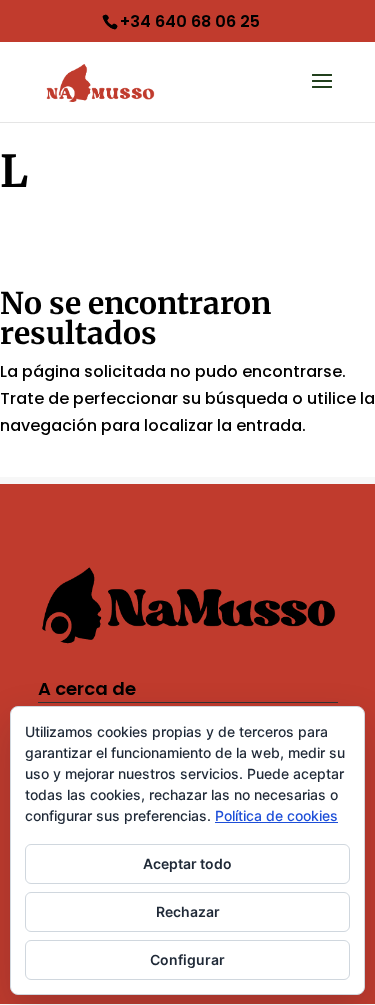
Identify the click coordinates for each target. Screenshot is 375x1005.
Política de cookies (276, 815)
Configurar (187, 959)
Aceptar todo (187, 863)
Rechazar (188, 911)
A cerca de (87, 688)
